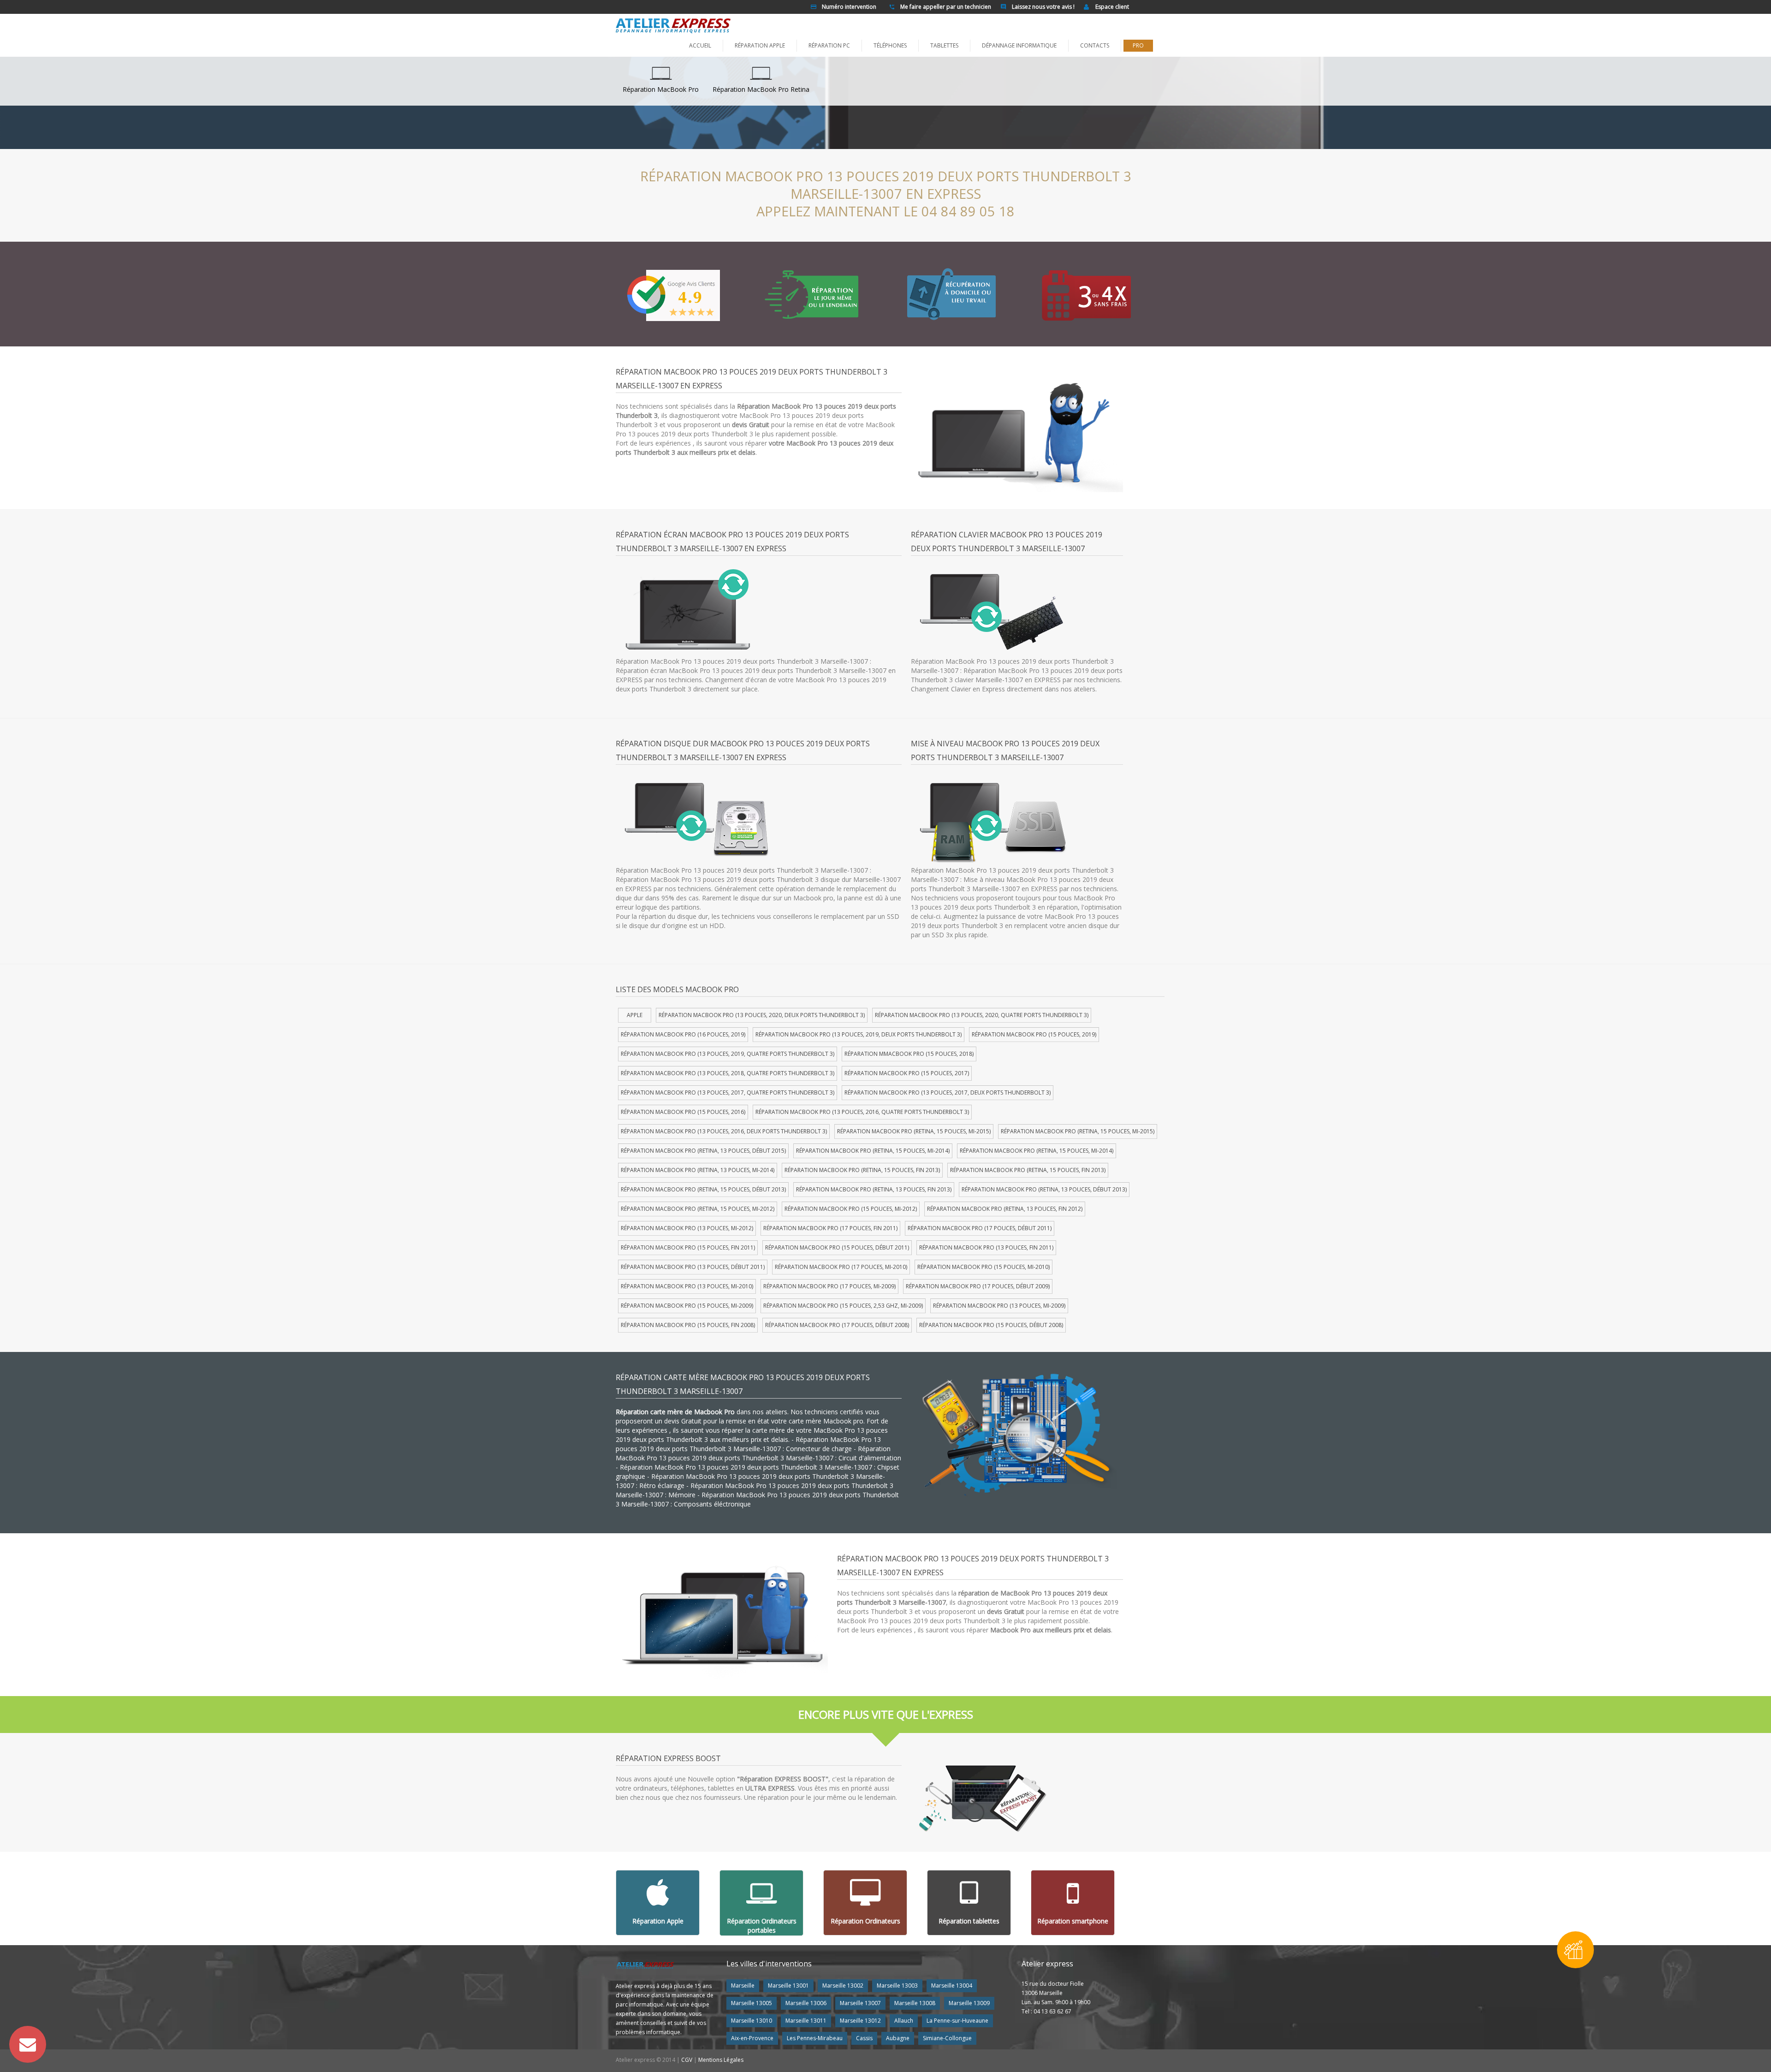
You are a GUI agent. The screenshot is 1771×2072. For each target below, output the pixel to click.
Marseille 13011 (806, 2021)
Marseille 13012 (860, 2021)
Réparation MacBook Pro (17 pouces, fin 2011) (830, 1228)
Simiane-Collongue (947, 2038)
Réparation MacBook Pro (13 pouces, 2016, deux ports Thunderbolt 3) (724, 1131)
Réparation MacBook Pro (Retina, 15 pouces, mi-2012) (698, 1209)
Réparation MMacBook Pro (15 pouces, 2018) (909, 1054)
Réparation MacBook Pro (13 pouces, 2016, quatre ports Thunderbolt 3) (862, 1112)
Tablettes (944, 45)
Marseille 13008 (915, 2003)
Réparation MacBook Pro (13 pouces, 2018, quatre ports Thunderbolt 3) (728, 1073)
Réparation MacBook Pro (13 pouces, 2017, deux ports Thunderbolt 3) (948, 1093)
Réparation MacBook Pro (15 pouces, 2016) (683, 1112)
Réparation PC (829, 45)
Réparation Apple (760, 45)
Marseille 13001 (788, 1986)
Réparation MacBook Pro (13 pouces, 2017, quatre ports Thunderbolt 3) (728, 1093)
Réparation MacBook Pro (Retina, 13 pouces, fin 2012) (1005, 1209)
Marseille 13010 (752, 2021)
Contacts (1095, 45)
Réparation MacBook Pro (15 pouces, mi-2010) (984, 1267)
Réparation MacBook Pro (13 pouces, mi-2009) (999, 1306)
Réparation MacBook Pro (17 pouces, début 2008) (837, 1325)
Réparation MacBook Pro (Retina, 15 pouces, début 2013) (703, 1189)
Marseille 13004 (952, 1986)
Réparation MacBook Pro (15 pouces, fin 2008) (688, 1325)
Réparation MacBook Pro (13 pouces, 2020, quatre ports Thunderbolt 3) (982, 1015)
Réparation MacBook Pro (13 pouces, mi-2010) (687, 1286)
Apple (635, 1015)
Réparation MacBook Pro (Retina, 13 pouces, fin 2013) (874, 1189)
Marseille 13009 (969, 2003)
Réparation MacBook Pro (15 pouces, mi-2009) (687, 1306)
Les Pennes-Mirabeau (815, 2038)
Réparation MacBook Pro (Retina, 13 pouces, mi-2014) (698, 1170)
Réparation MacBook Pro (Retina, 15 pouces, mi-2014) (873, 1151)
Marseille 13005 (752, 2003)
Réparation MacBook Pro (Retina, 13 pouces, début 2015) (703, 1151)
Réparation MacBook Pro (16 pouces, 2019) (683, 1034)
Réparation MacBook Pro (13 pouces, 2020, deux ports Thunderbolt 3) (762, 1015)
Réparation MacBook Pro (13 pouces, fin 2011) (986, 1247)
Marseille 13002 (843, 1986)
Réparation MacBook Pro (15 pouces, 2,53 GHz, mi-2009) (843, 1306)
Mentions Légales (721, 2060)
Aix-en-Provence (752, 2038)
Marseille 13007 (860, 2003)
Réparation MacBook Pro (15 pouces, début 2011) (837, 1247)
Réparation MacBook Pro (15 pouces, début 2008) (991, 1325)
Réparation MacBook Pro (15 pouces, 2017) (907, 1073)
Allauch (904, 2021)
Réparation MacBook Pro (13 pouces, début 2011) (693, 1267)
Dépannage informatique (1019, 45)
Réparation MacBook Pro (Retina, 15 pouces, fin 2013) (862, 1170)
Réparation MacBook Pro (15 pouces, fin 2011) (688, 1247)
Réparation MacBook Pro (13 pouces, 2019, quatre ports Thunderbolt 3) (728, 1054)
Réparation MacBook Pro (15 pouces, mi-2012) (851, 1209)
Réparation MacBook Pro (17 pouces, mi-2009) (829, 1286)
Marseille (743, 1986)
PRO (1138, 45)
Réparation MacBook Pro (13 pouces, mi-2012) (687, 1228)
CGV (687, 2060)
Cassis (864, 2038)
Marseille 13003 (897, 1986)
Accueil (700, 45)
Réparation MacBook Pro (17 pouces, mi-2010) (841, 1267)
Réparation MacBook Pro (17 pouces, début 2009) (978, 1286)
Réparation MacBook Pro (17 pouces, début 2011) (980, 1228)
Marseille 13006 (806, 2003)
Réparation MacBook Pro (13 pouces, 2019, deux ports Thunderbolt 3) (859, 1034)
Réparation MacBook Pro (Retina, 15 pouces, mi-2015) (914, 1131)
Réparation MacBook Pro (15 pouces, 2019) (1034, 1034)
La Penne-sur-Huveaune (957, 2021)
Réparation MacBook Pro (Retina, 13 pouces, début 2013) (1044, 1189)
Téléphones (890, 45)
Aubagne (898, 2038)
